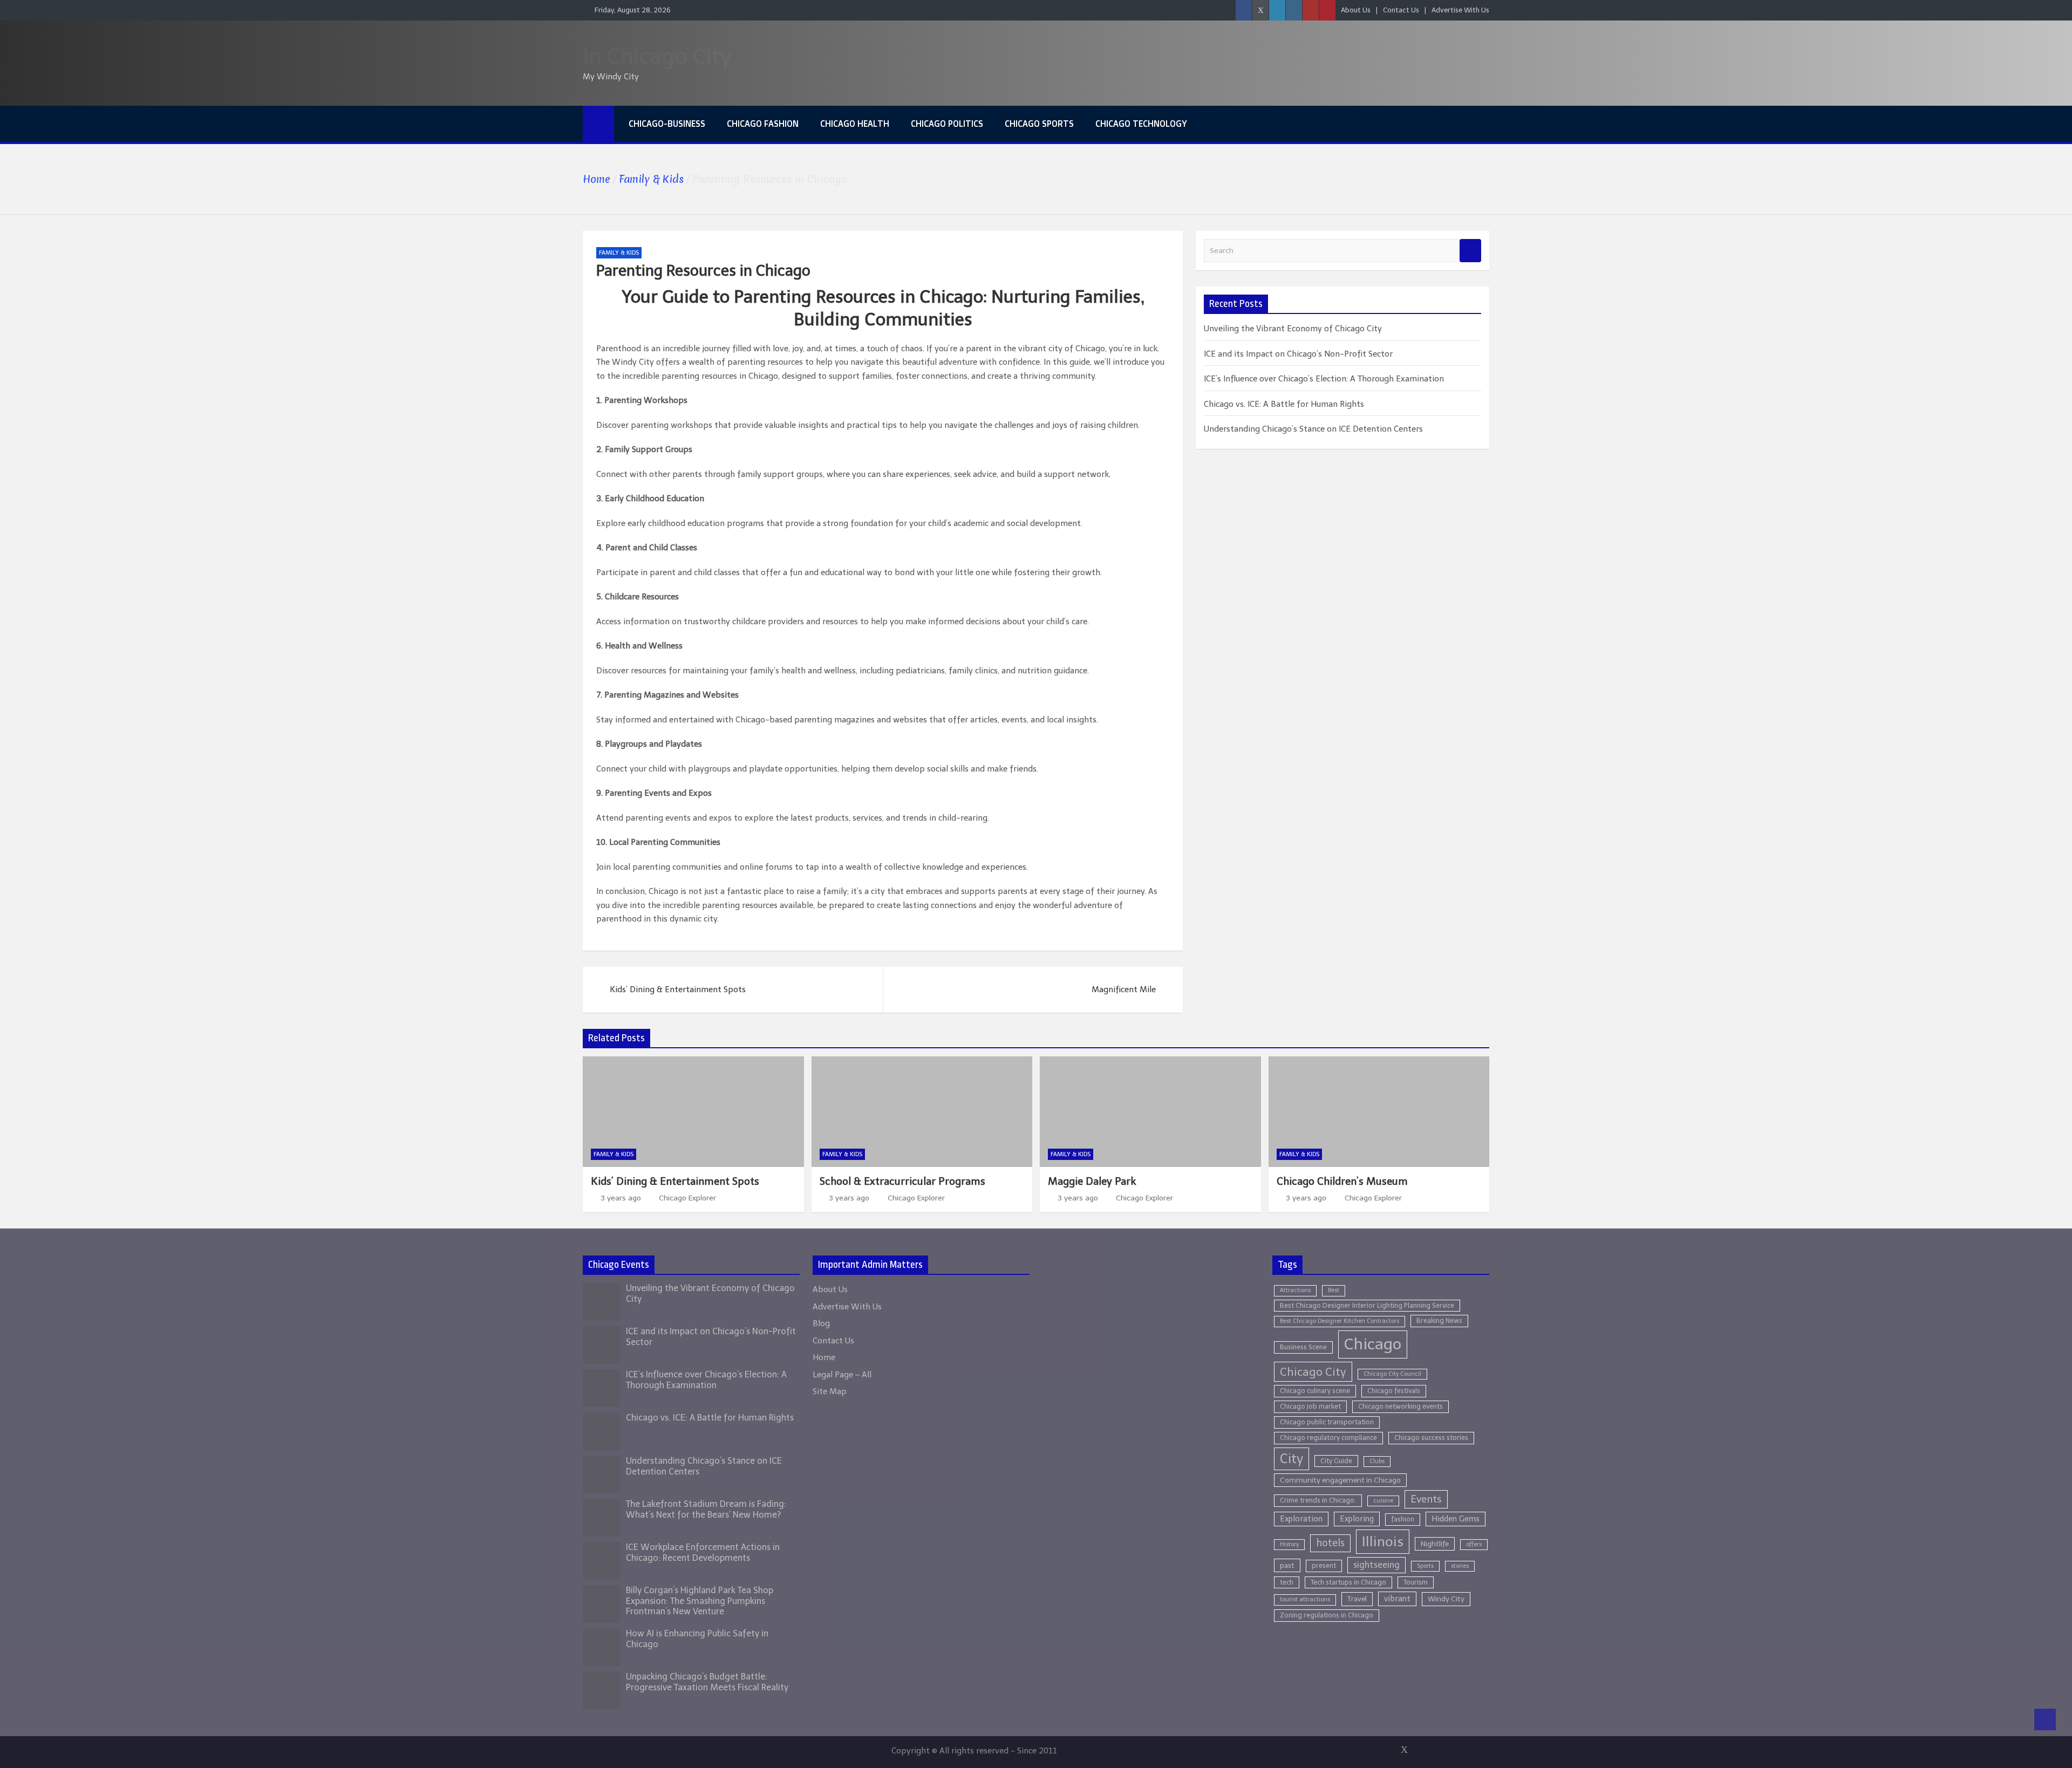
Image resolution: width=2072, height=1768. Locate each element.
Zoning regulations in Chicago (1327, 1615)
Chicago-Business (667, 124)
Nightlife (1435, 1544)
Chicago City (1313, 1372)
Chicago (1373, 1344)
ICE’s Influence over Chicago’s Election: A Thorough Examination (1324, 379)
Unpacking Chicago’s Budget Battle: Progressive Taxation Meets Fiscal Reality (707, 1682)
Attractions (1295, 1290)
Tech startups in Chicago (1348, 1582)
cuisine (1383, 1501)
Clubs (1377, 1461)
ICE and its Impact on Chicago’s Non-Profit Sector (1298, 354)
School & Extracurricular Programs (902, 1181)
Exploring (1357, 1519)
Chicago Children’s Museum (1342, 1181)
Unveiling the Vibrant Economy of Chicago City (1293, 329)
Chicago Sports (1039, 124)
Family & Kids (619, 253)
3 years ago (621, 1198)
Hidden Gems (1456, 1519)
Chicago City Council (1392, 1374)
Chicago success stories (1431, 1438)
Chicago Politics (947, 124)
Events (1426, 1499)
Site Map (830, 1391)
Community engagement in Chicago (1340, 1480)
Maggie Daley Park (1092, 1181)
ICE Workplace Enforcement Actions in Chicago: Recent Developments (703, 1552)
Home (824, 1357)
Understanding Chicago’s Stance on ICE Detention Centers (1313, 429)
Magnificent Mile (1124, 989)
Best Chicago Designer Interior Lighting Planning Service (1367, 1305)
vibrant (1397, 1599)
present (1324, 1565)
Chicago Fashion (763, 124)
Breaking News (1439, 1320)
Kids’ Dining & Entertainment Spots (678, 989)
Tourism (1416, 1582)
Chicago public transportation (1327, 1422)
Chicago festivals (1394, 1391)
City (1291, 1459)
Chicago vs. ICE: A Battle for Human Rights (1284, 404)
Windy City (1446, 1599)
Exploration (1301, 1519)
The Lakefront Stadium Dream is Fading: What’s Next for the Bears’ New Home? (706, 1509)
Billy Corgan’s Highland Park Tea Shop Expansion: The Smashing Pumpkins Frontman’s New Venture (700, 1600)
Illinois (1383, 1542)
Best (1334, 1290)
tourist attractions (1305, 1599)
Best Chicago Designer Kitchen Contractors (1340, 1321)
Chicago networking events (1400, 1406)
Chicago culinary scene (1315, 1391)
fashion (1403, 1519)
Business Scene (1303, 1347)
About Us (1356, 10)
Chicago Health (855, 124)
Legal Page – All (842, 1375)
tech (1287, 1582)
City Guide (1336, 1461)
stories (1460, 1566)
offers (1474, 1544)
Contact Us (1401, 10)
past (1287, 1565)
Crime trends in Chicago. (1318, 1500)
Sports (1425, 1566)
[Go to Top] (2045, 1719)
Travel (1357, 1599)
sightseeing (1376, 1565)
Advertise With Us (1460, 10)
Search (1470, 251)
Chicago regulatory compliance (1328, 1438)
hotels (1330, 1543)
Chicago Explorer (687, 1198)
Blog (821, 1323)
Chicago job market (1310, 1406)
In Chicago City (657, 56)
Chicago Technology (1141, 124)
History (1289, 1544)
